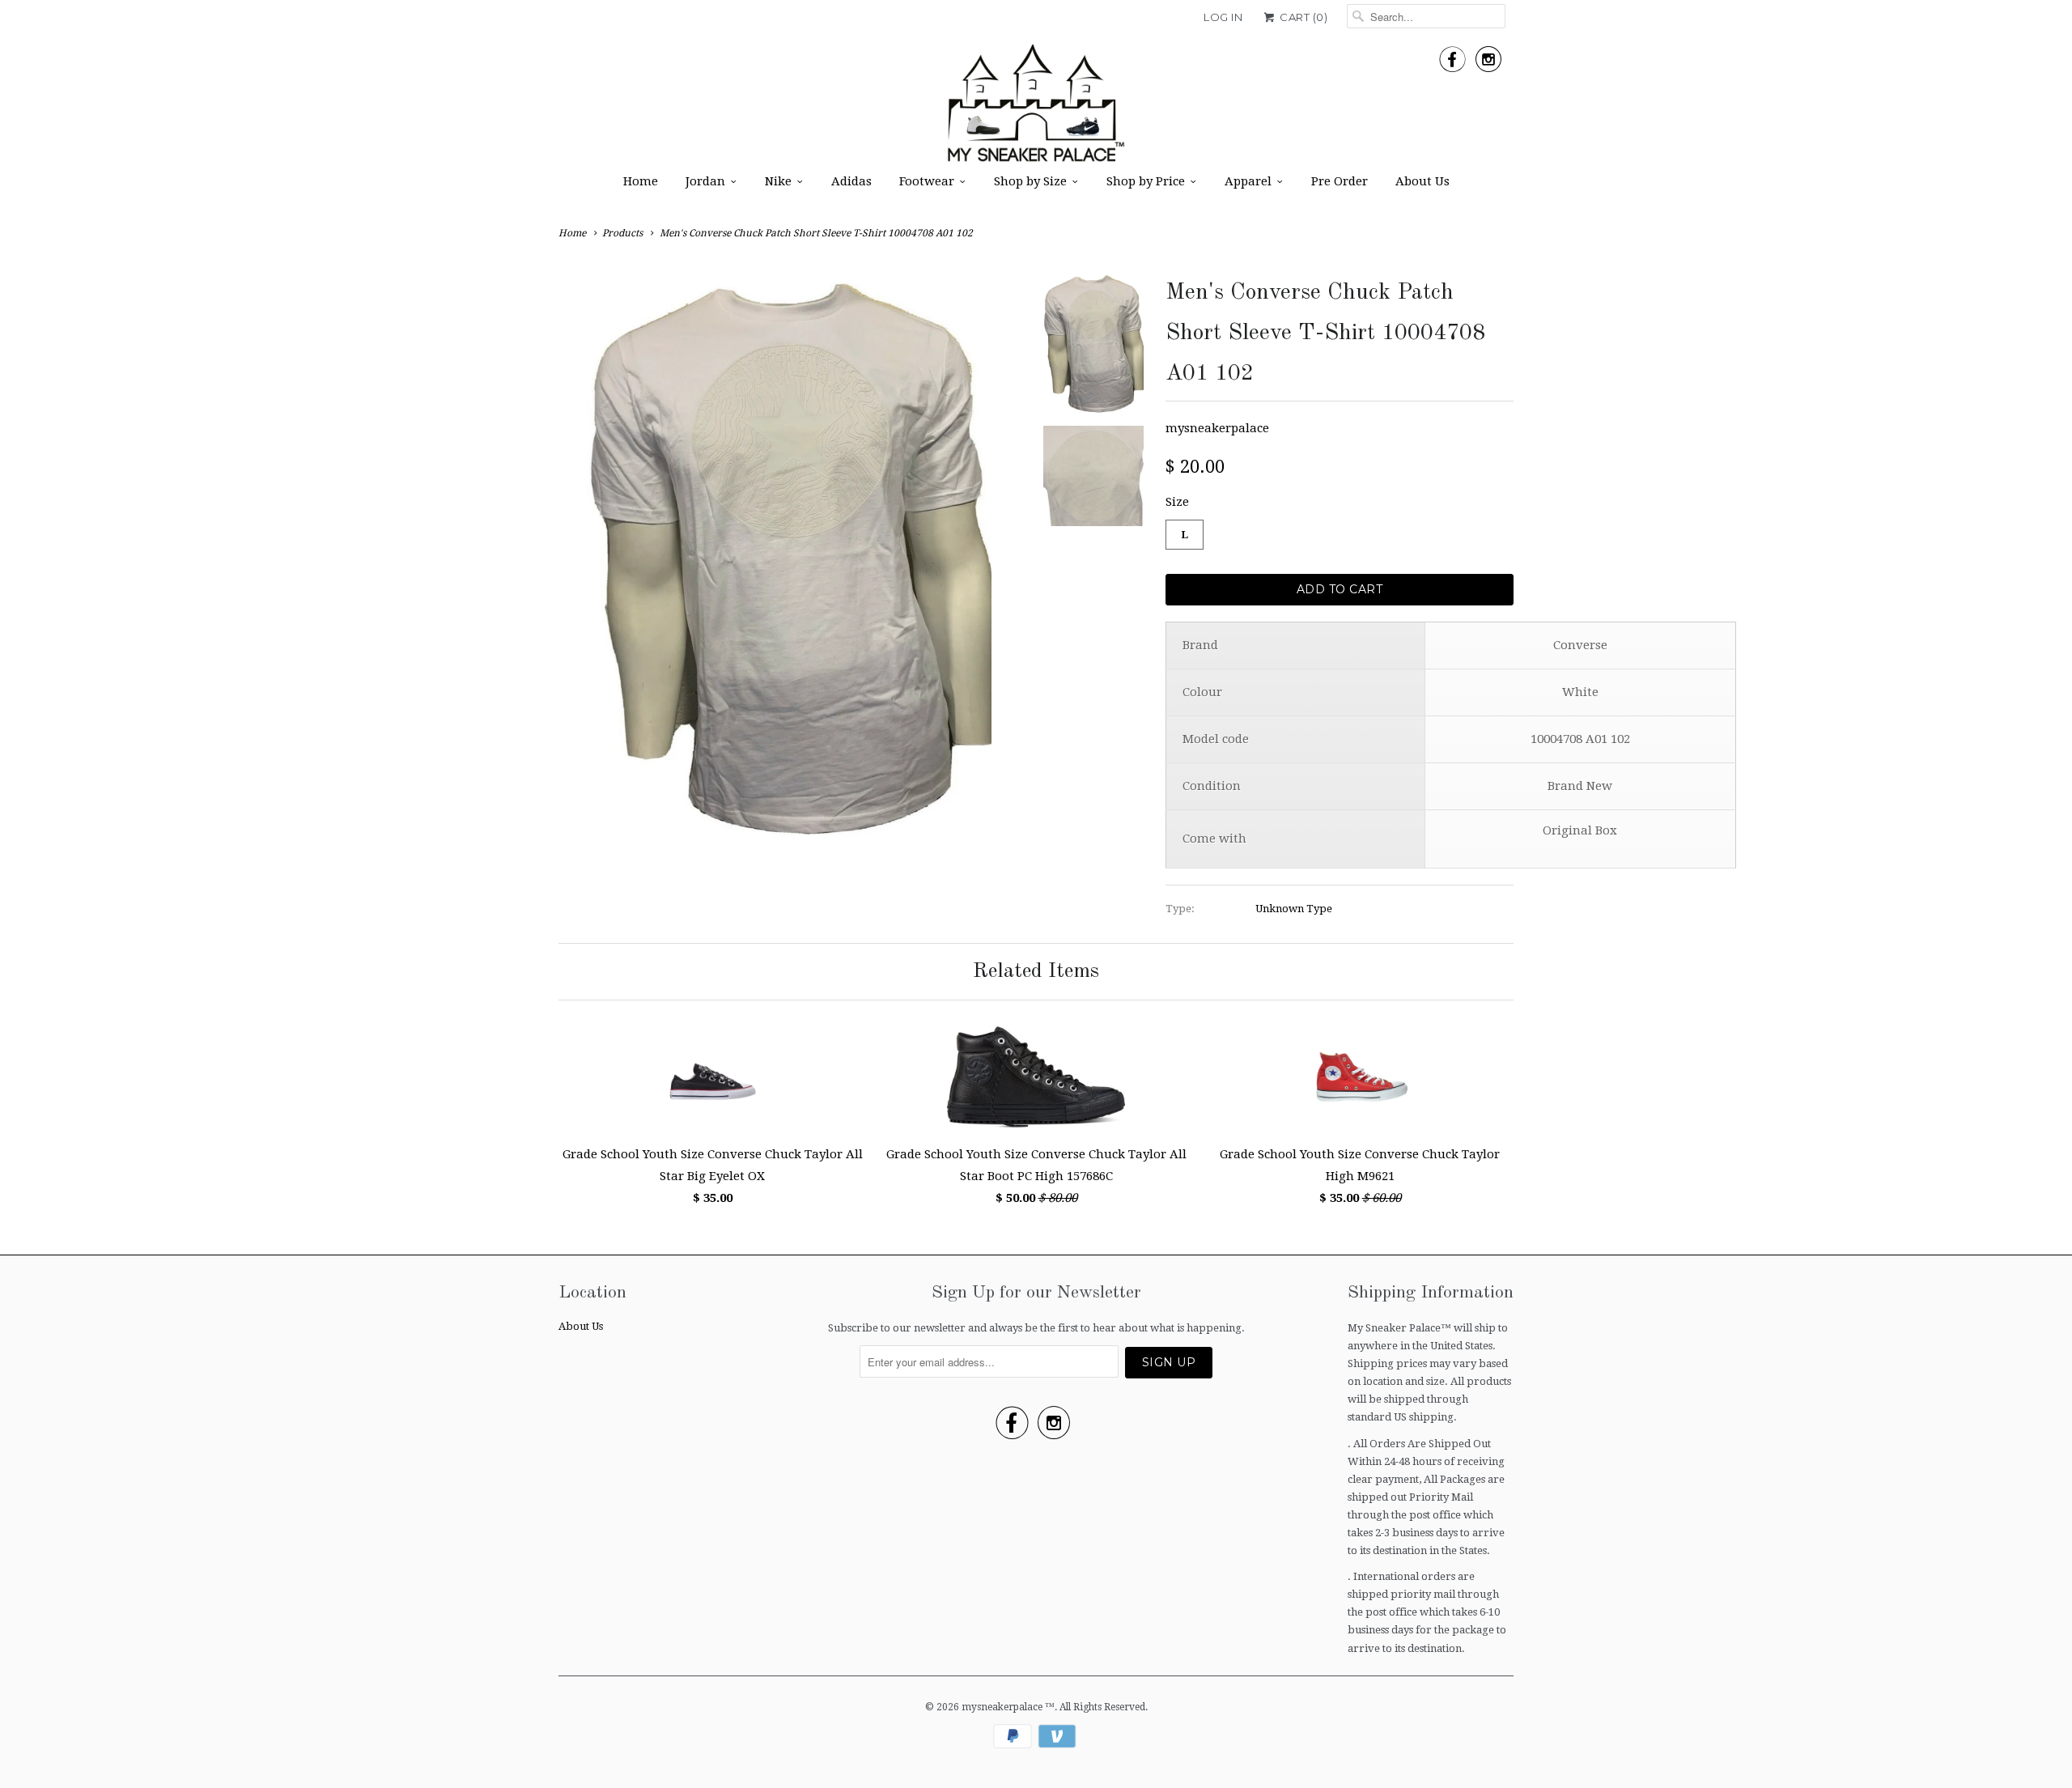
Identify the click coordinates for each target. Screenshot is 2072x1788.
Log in (1223, 17)
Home (641, 181)
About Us (1422, 181)
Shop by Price (1146, 181)
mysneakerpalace (1217, 428)
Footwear (927, 181)
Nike (778, 181)
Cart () (1302, 17)
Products (622, 233)
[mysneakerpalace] (1036, 108)
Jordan (705, 181)
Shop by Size (1030, 181)
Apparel (1248, 181)
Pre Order (1340, 181)
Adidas (851, 181)
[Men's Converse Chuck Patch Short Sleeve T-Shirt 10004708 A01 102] (789, 501)
